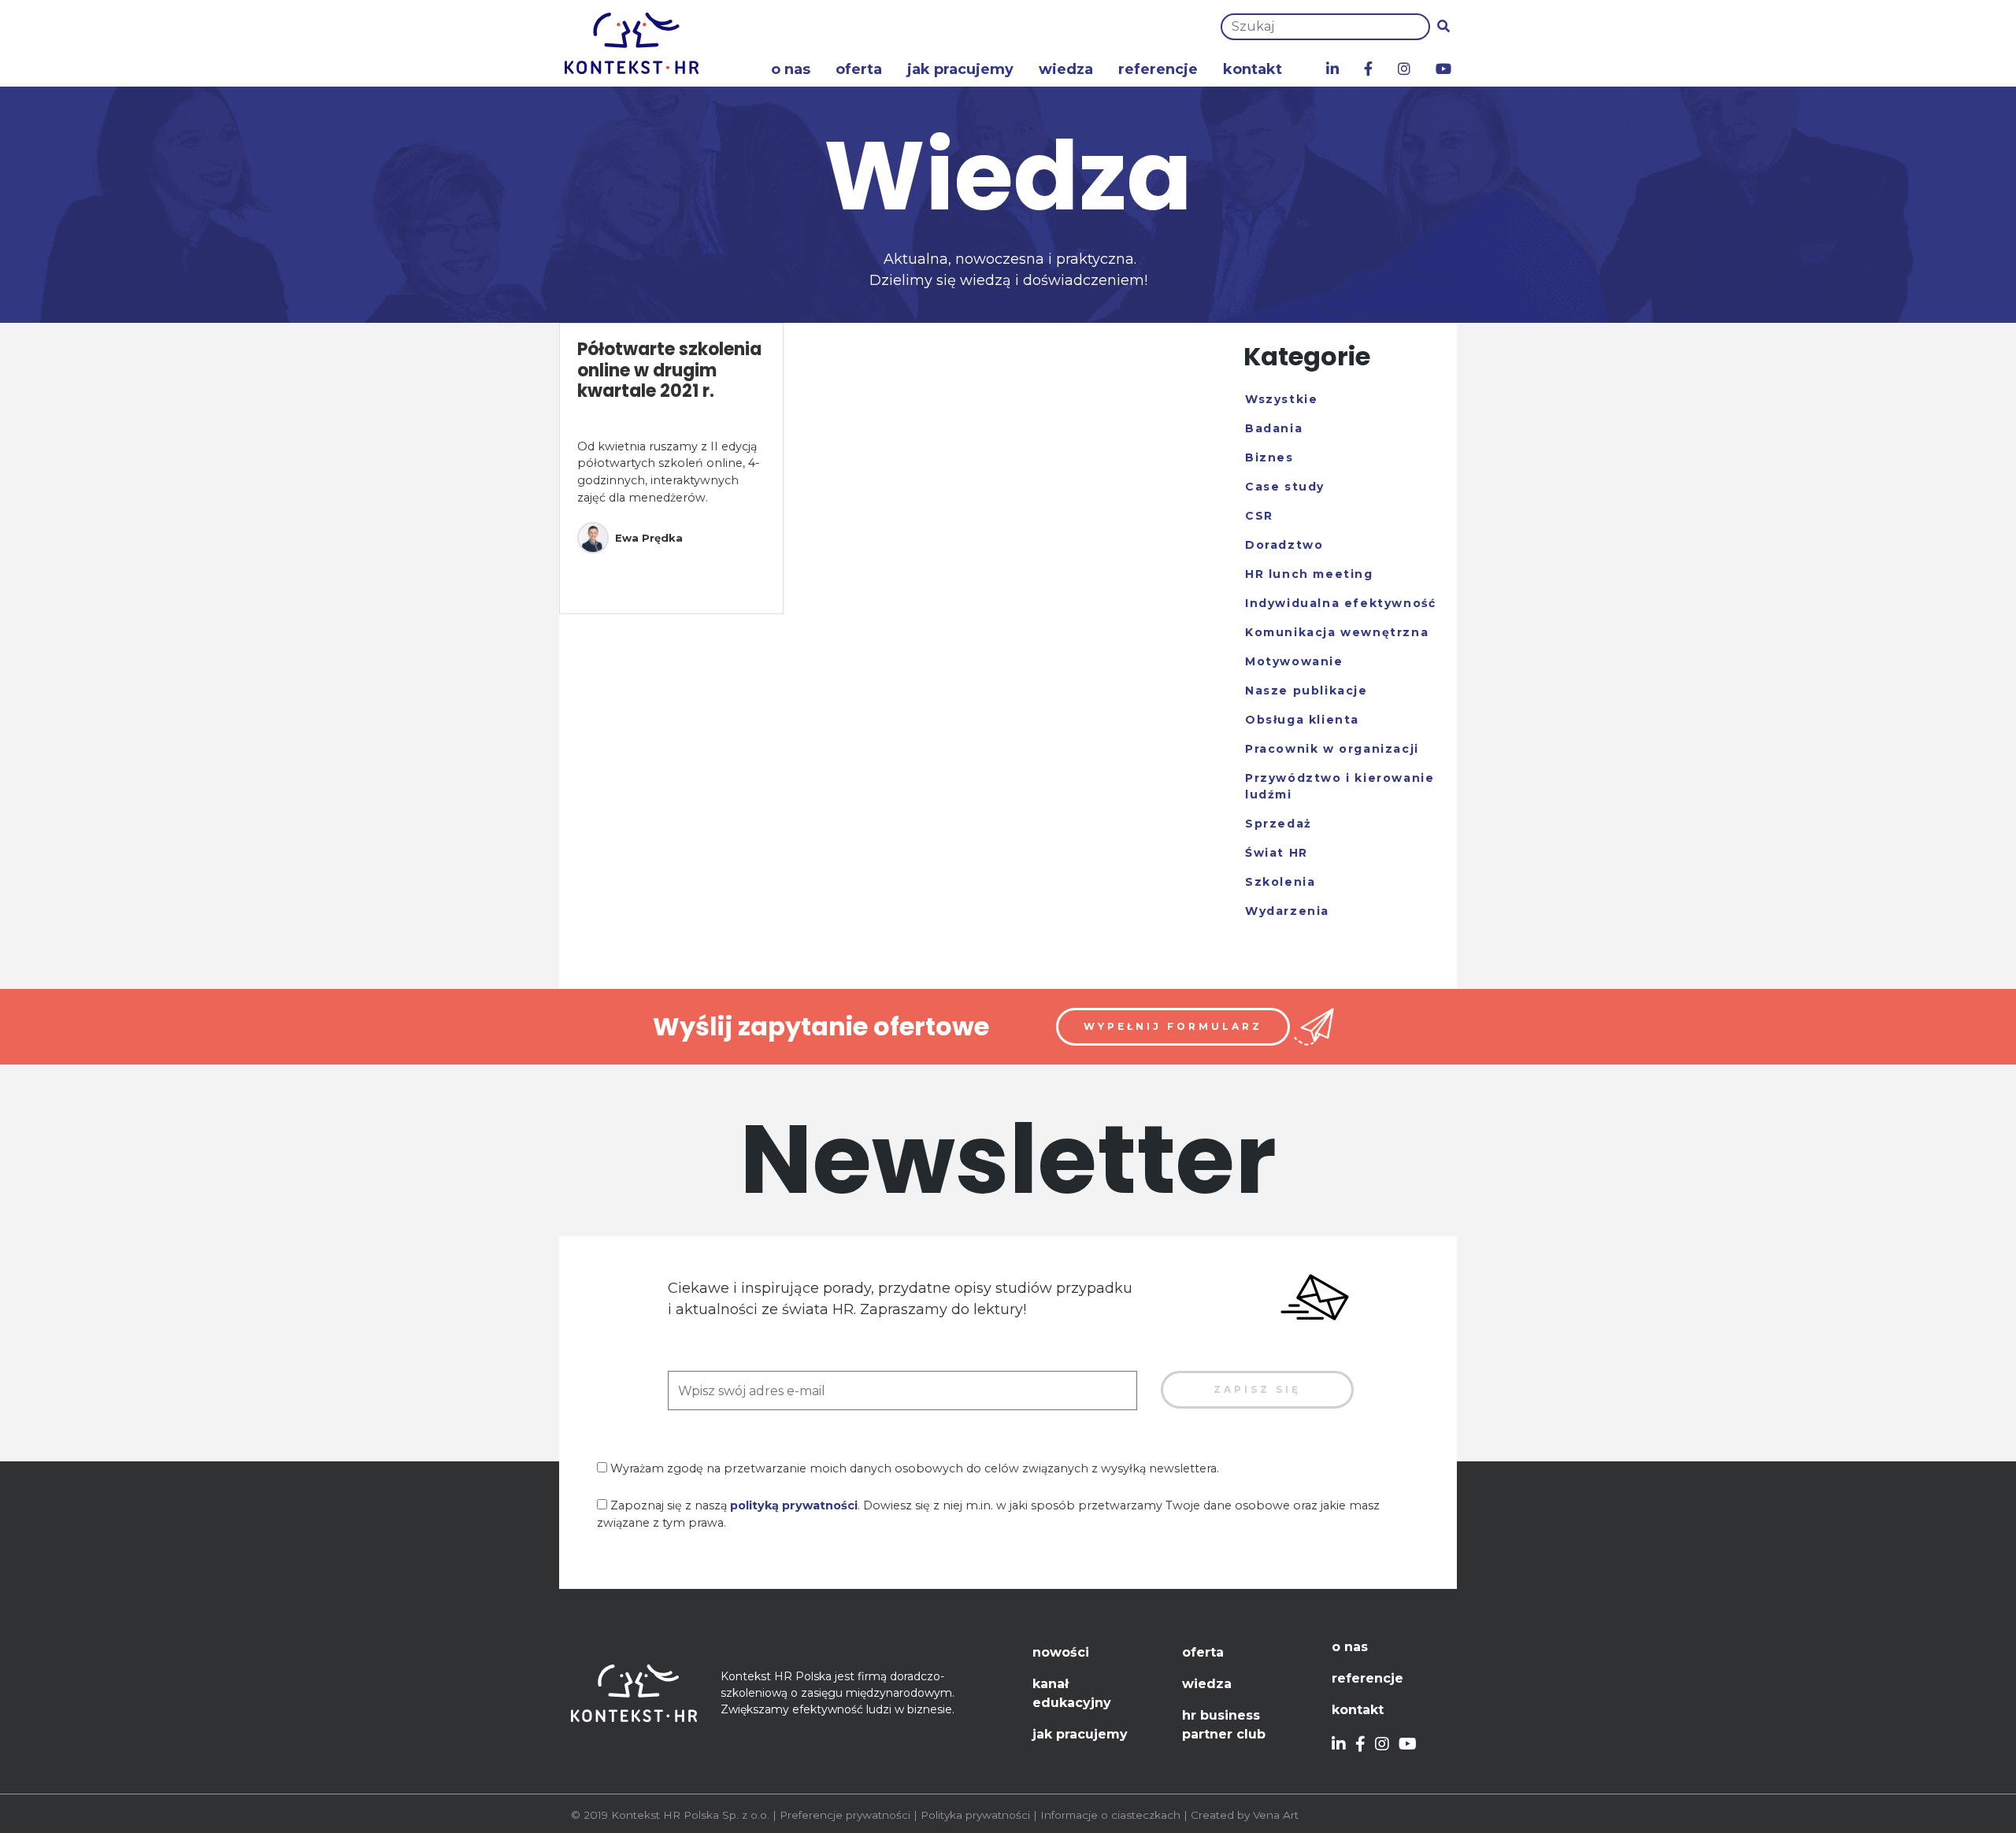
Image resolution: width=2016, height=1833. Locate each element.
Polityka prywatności (975, 1815)
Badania (1274, 428)
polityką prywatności (794, 1505)
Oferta (859, 69)
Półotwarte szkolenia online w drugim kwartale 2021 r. (669, 370)
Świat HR (1277, 853)
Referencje (1158, 69)
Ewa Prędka (649, 538)
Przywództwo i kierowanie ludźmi (1340, 786)
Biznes (1269, 457)
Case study (1285, 487)
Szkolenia (1280, 882)
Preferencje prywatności (845, 1815)
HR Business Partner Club (1224, 1725)
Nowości (1061, 1652)
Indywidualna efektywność (1340, 603)
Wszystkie (1281, 399)
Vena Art (1276, 1815)
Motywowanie (1294, 661)
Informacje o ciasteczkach (1110, 1815)
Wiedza (1066, 69)
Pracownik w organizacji (1332, 749)
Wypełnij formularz (1173, 1026)
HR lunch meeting (1309, 574)
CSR (1259, 516)
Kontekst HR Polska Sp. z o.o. (690, 1815)
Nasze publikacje (1306, 691)
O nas (791, 69)
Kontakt (1253, 69)
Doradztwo (1284, 545)
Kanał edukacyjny (1072, 1693)
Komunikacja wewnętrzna (1337, 632)
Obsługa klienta (1302, 720)
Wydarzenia (1287, 911)
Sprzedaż (1279, 824)
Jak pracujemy (960, 69)
